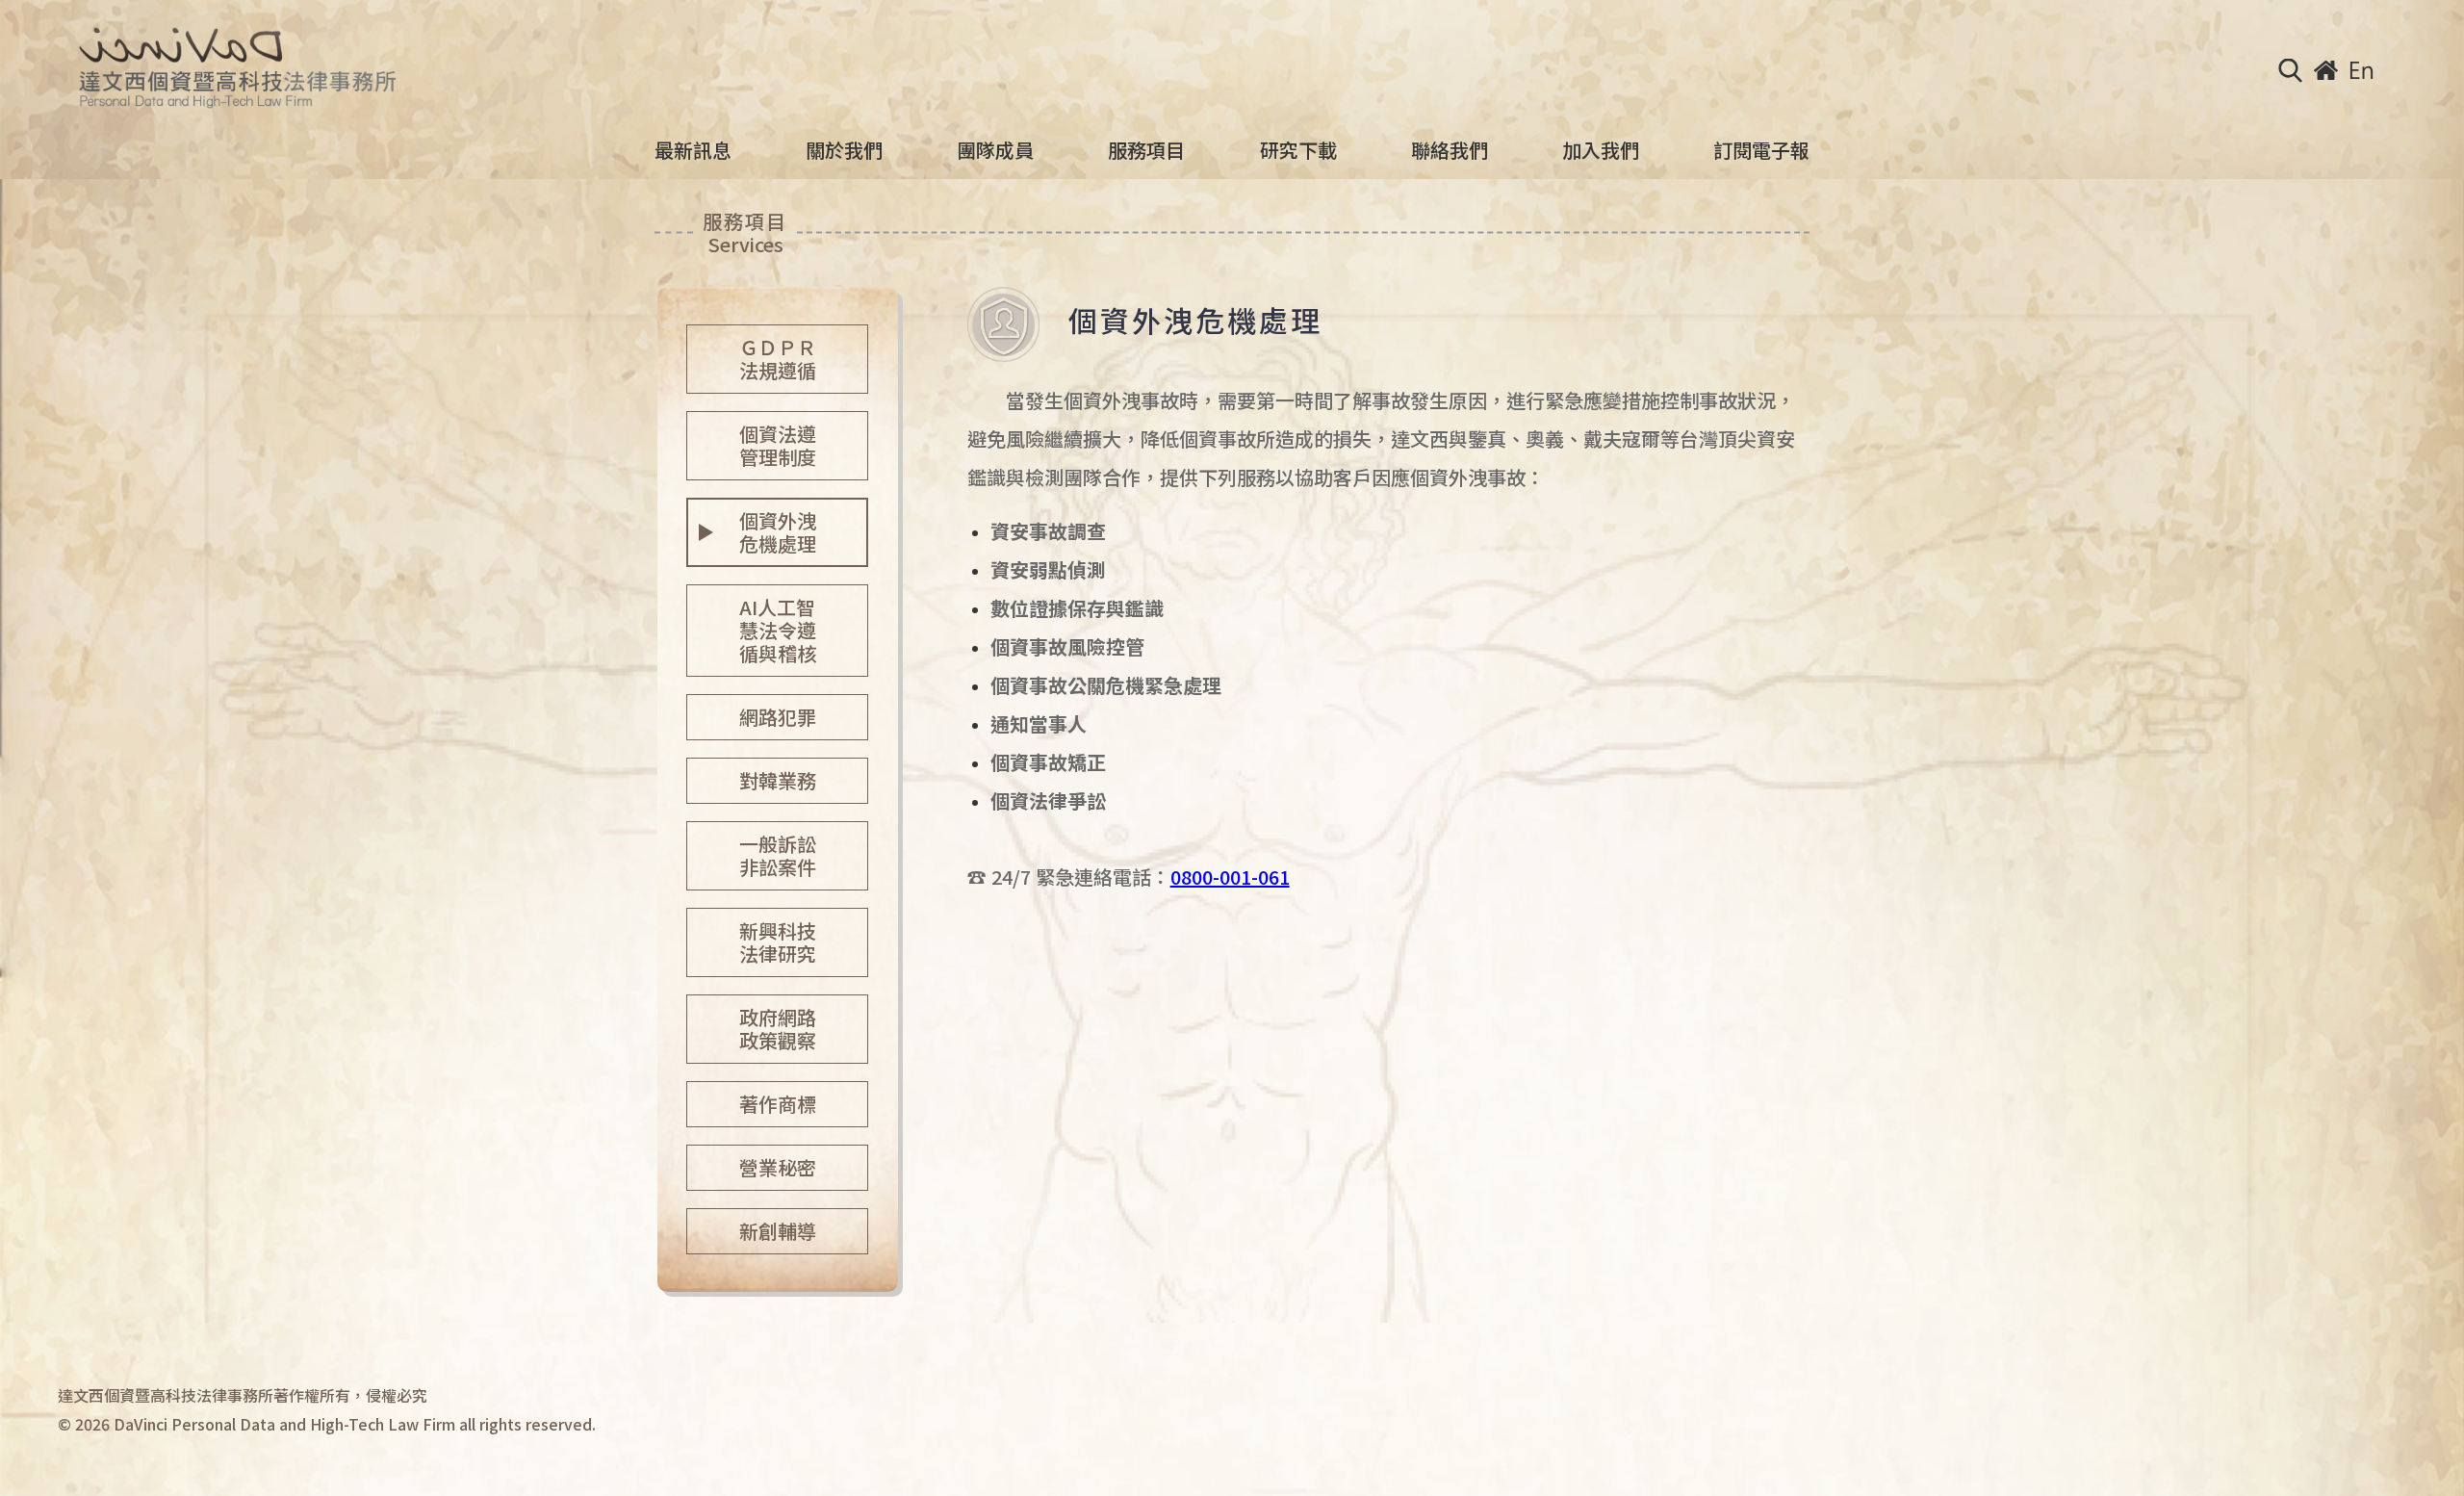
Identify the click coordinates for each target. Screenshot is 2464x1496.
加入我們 (1601, 150)
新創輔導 (778, 1231)
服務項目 (1146, 150)
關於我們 (844, 150)
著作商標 (778, 1104)
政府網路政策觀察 (778, 1029)
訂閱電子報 (1761, 150)
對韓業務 (778, 780)
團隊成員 (995, 150)
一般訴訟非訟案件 (778, 855)
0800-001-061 (1230, 877)
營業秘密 (778, 1167)
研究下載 (1298, 150)
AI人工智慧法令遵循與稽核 (778, 630)
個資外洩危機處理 (778, 532)
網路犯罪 (778, 717)
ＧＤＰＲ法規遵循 (778, 359)
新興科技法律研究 (778, 942)
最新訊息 (693, 150)
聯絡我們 (1450, 150)
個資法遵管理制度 (778, 445)
